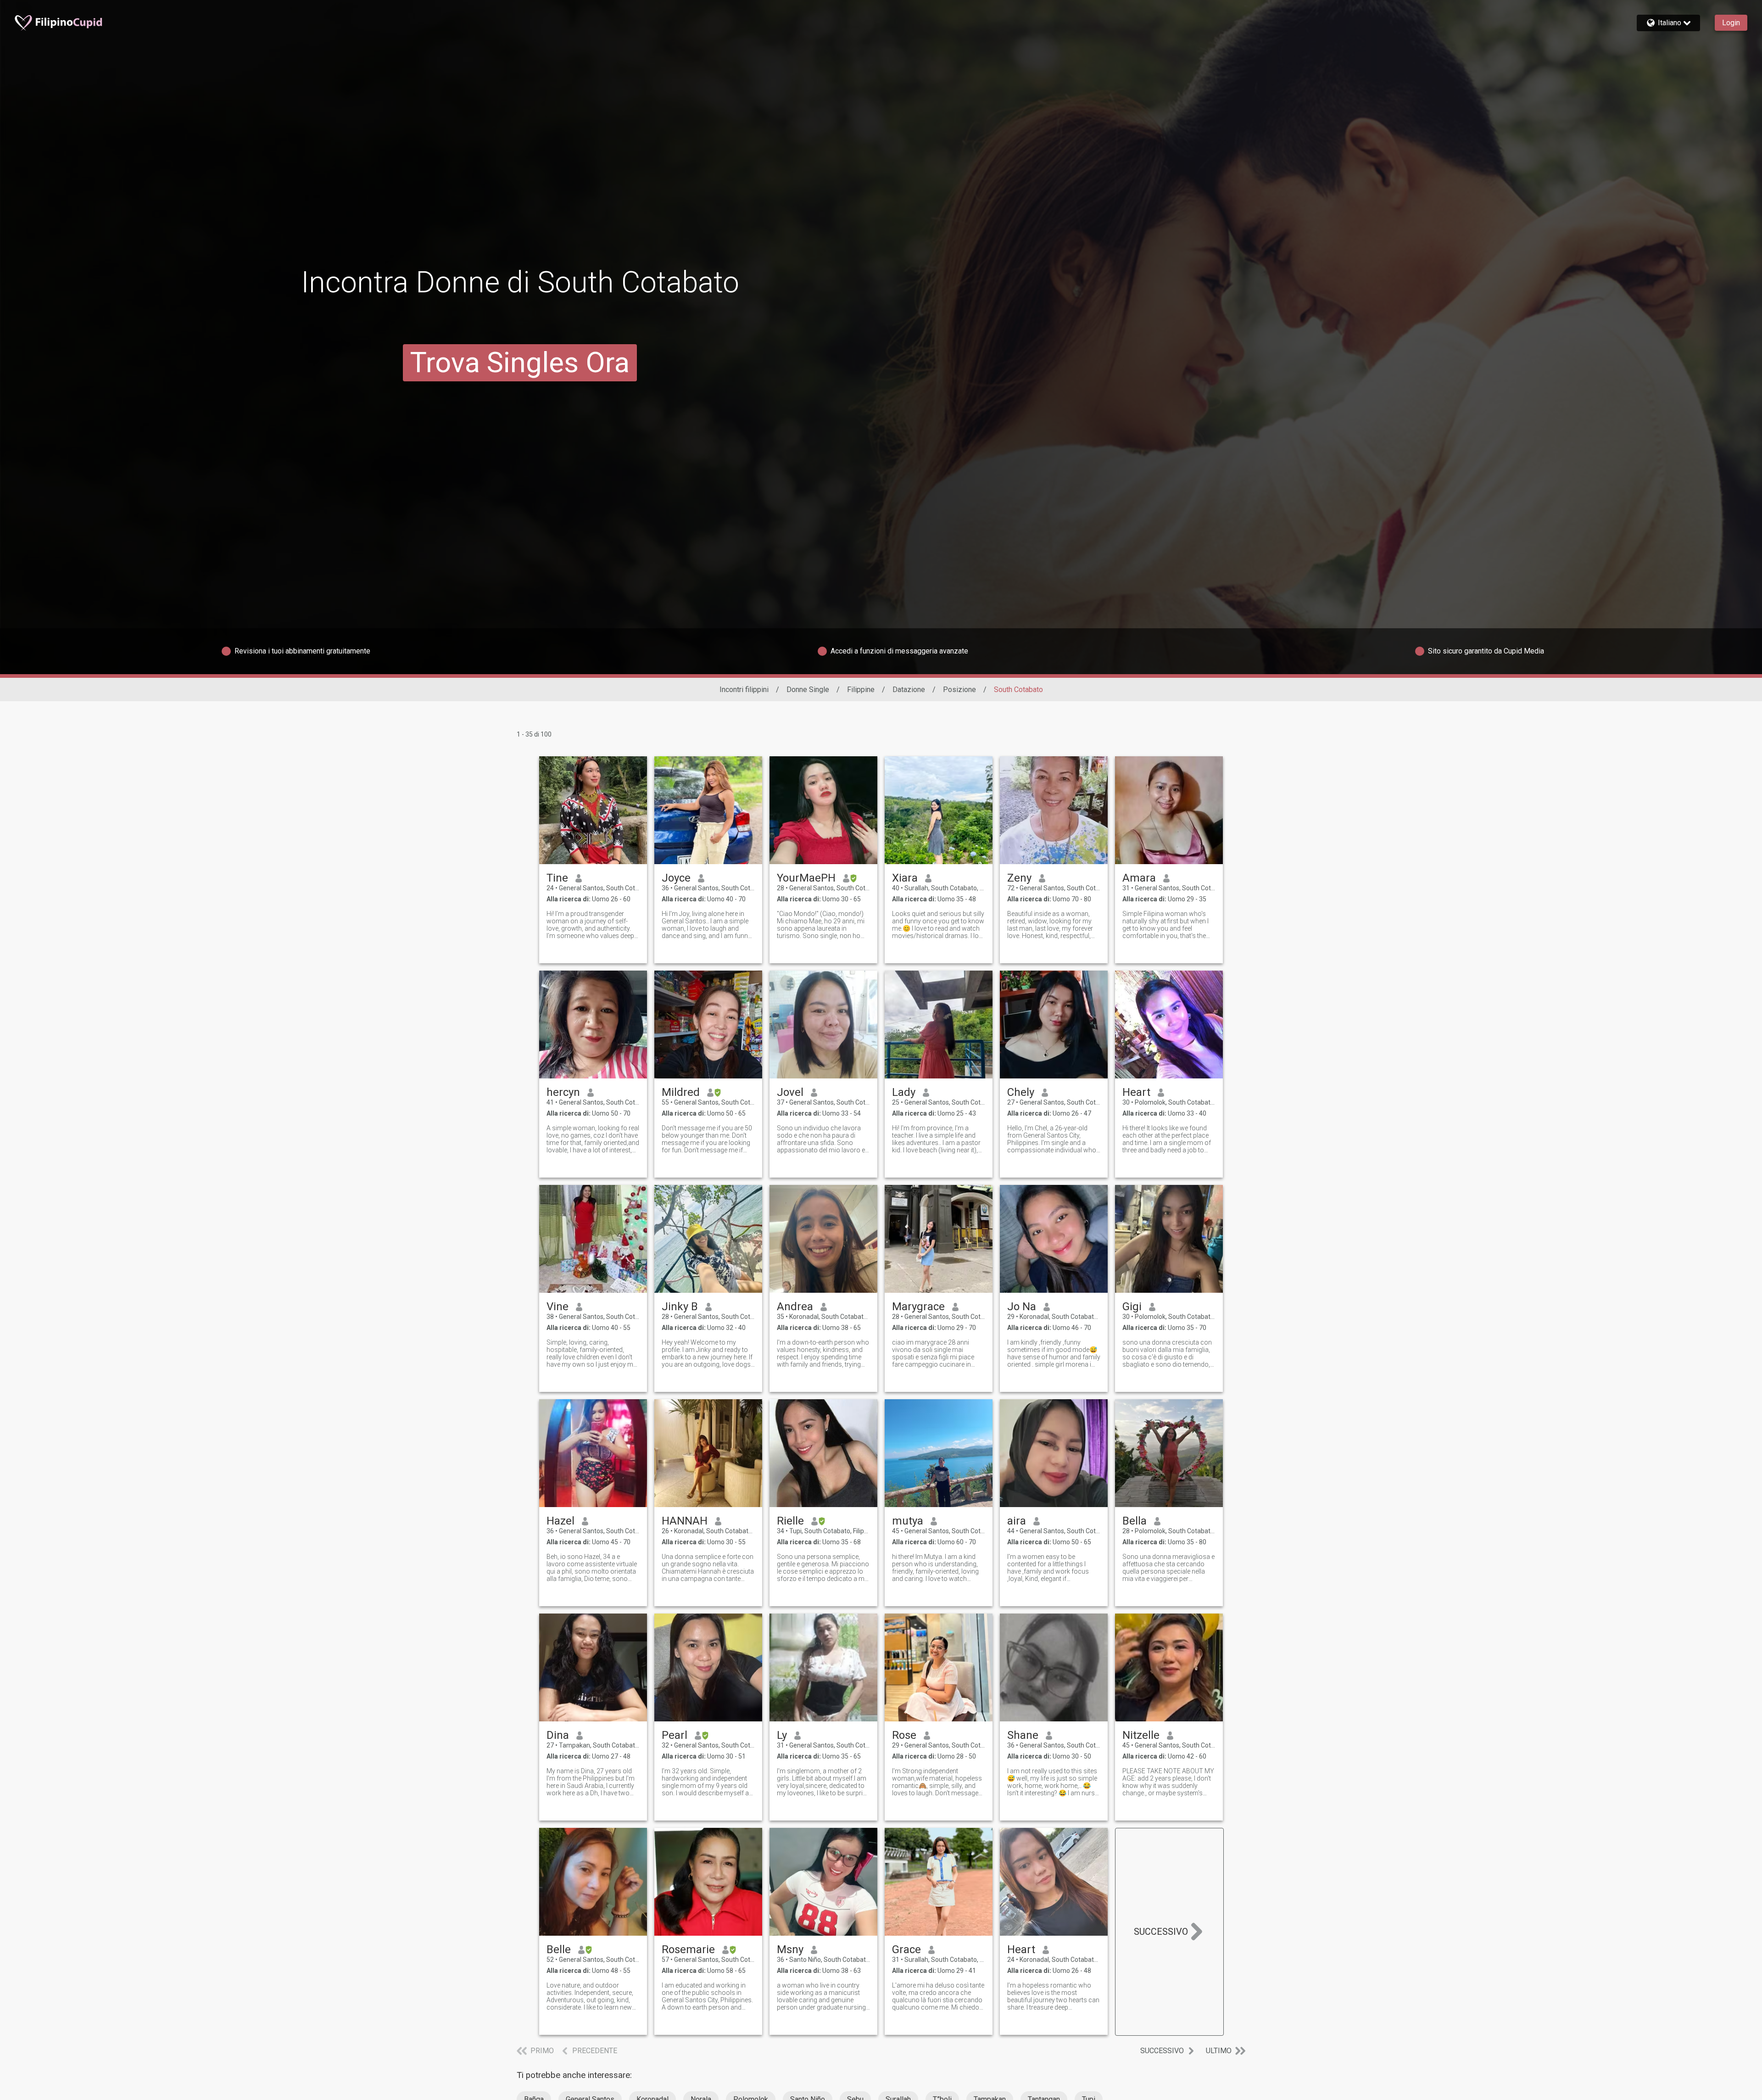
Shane (1023, 1735)
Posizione (959, 690)
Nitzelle (1141, 1735)
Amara (1139, 878)
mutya (908, 1521)
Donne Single (808, 690)
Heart (1136, 1092)
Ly (782, 1735)
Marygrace (918, 1307)
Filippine (861, 690)
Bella (1135, 1521)
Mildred (681, 1092)
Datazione (909, 690)
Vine (558, 1307)
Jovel (790, 1092)
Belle (559, 1949)
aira (1017, 1521)
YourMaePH (806, 878)
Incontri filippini (744, 690)
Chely (1021, 1092)
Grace (906, 1949)
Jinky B (680, 1307)
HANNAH (685, 1521)
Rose (904, 1735)
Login (1731, 23)
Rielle (790, 1521)
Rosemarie (688, 1949)
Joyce (676, 878)
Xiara (905, 878)
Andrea (795, 1307)
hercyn (563, 1092)
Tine (557, 878)
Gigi (1132, 1307)
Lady (904, 1092)
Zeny (1019, 878)
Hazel (560, 1521)
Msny (790, 1949)
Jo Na (1022, 1307)
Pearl (675, 1735)
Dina (558, 1735)
